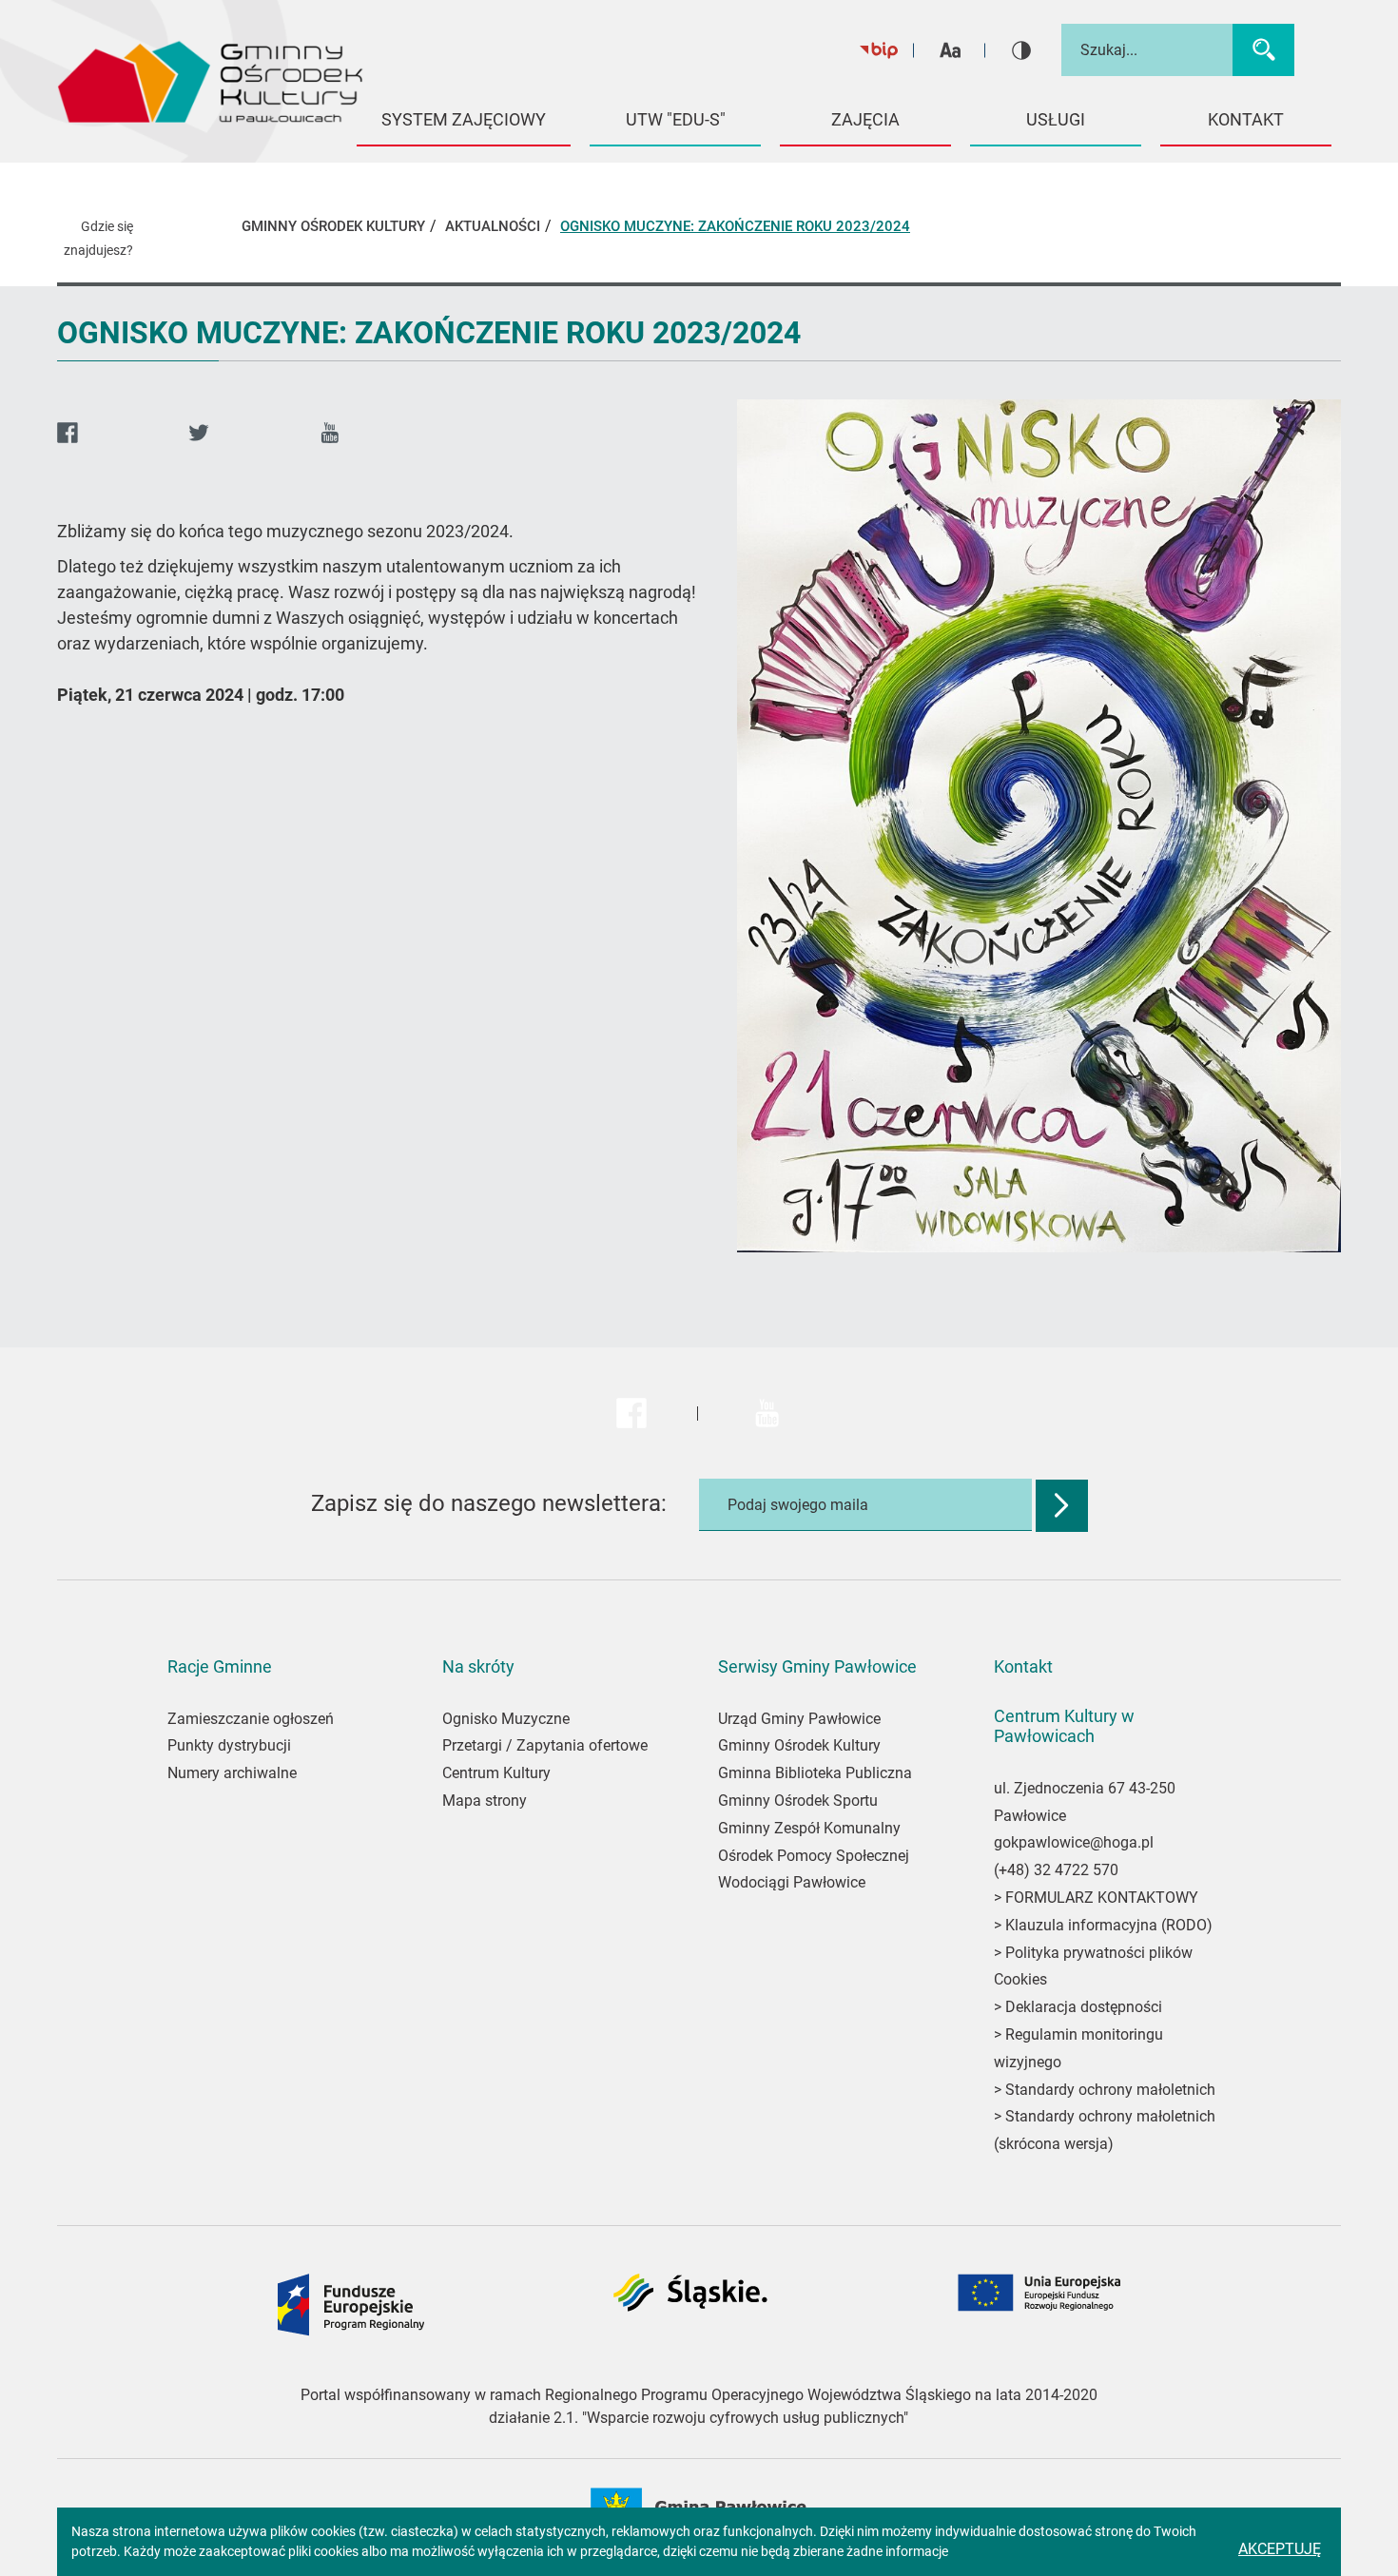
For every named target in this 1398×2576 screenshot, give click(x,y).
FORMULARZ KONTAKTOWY (1102, 1898)
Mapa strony (485, 1801)
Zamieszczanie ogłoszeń (251, 1719)
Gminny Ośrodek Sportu (798, 1801)
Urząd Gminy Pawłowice (799, 1719)
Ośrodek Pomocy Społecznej (814, 1856)
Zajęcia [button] (865, 119)
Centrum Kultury (496, 1773)
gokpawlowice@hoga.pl (1074, 1842)
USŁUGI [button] (1056, 119)
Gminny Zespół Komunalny (809, 1828)
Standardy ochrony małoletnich (1108, 2090)
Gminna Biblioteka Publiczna (815, 1773)
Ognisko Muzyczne (506, 1719)
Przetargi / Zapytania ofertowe (545, 1745)
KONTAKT (1246, 119)
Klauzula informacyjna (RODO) (1109, 1925)
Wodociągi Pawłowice (792, 1882)
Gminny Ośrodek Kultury (799, 1745)
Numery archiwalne (232, 1773)
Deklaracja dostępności (1084, 2007)
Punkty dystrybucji (229, 1745)
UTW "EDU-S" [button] (676, 119)
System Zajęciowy (464, 119)
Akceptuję (1280, 2549)
